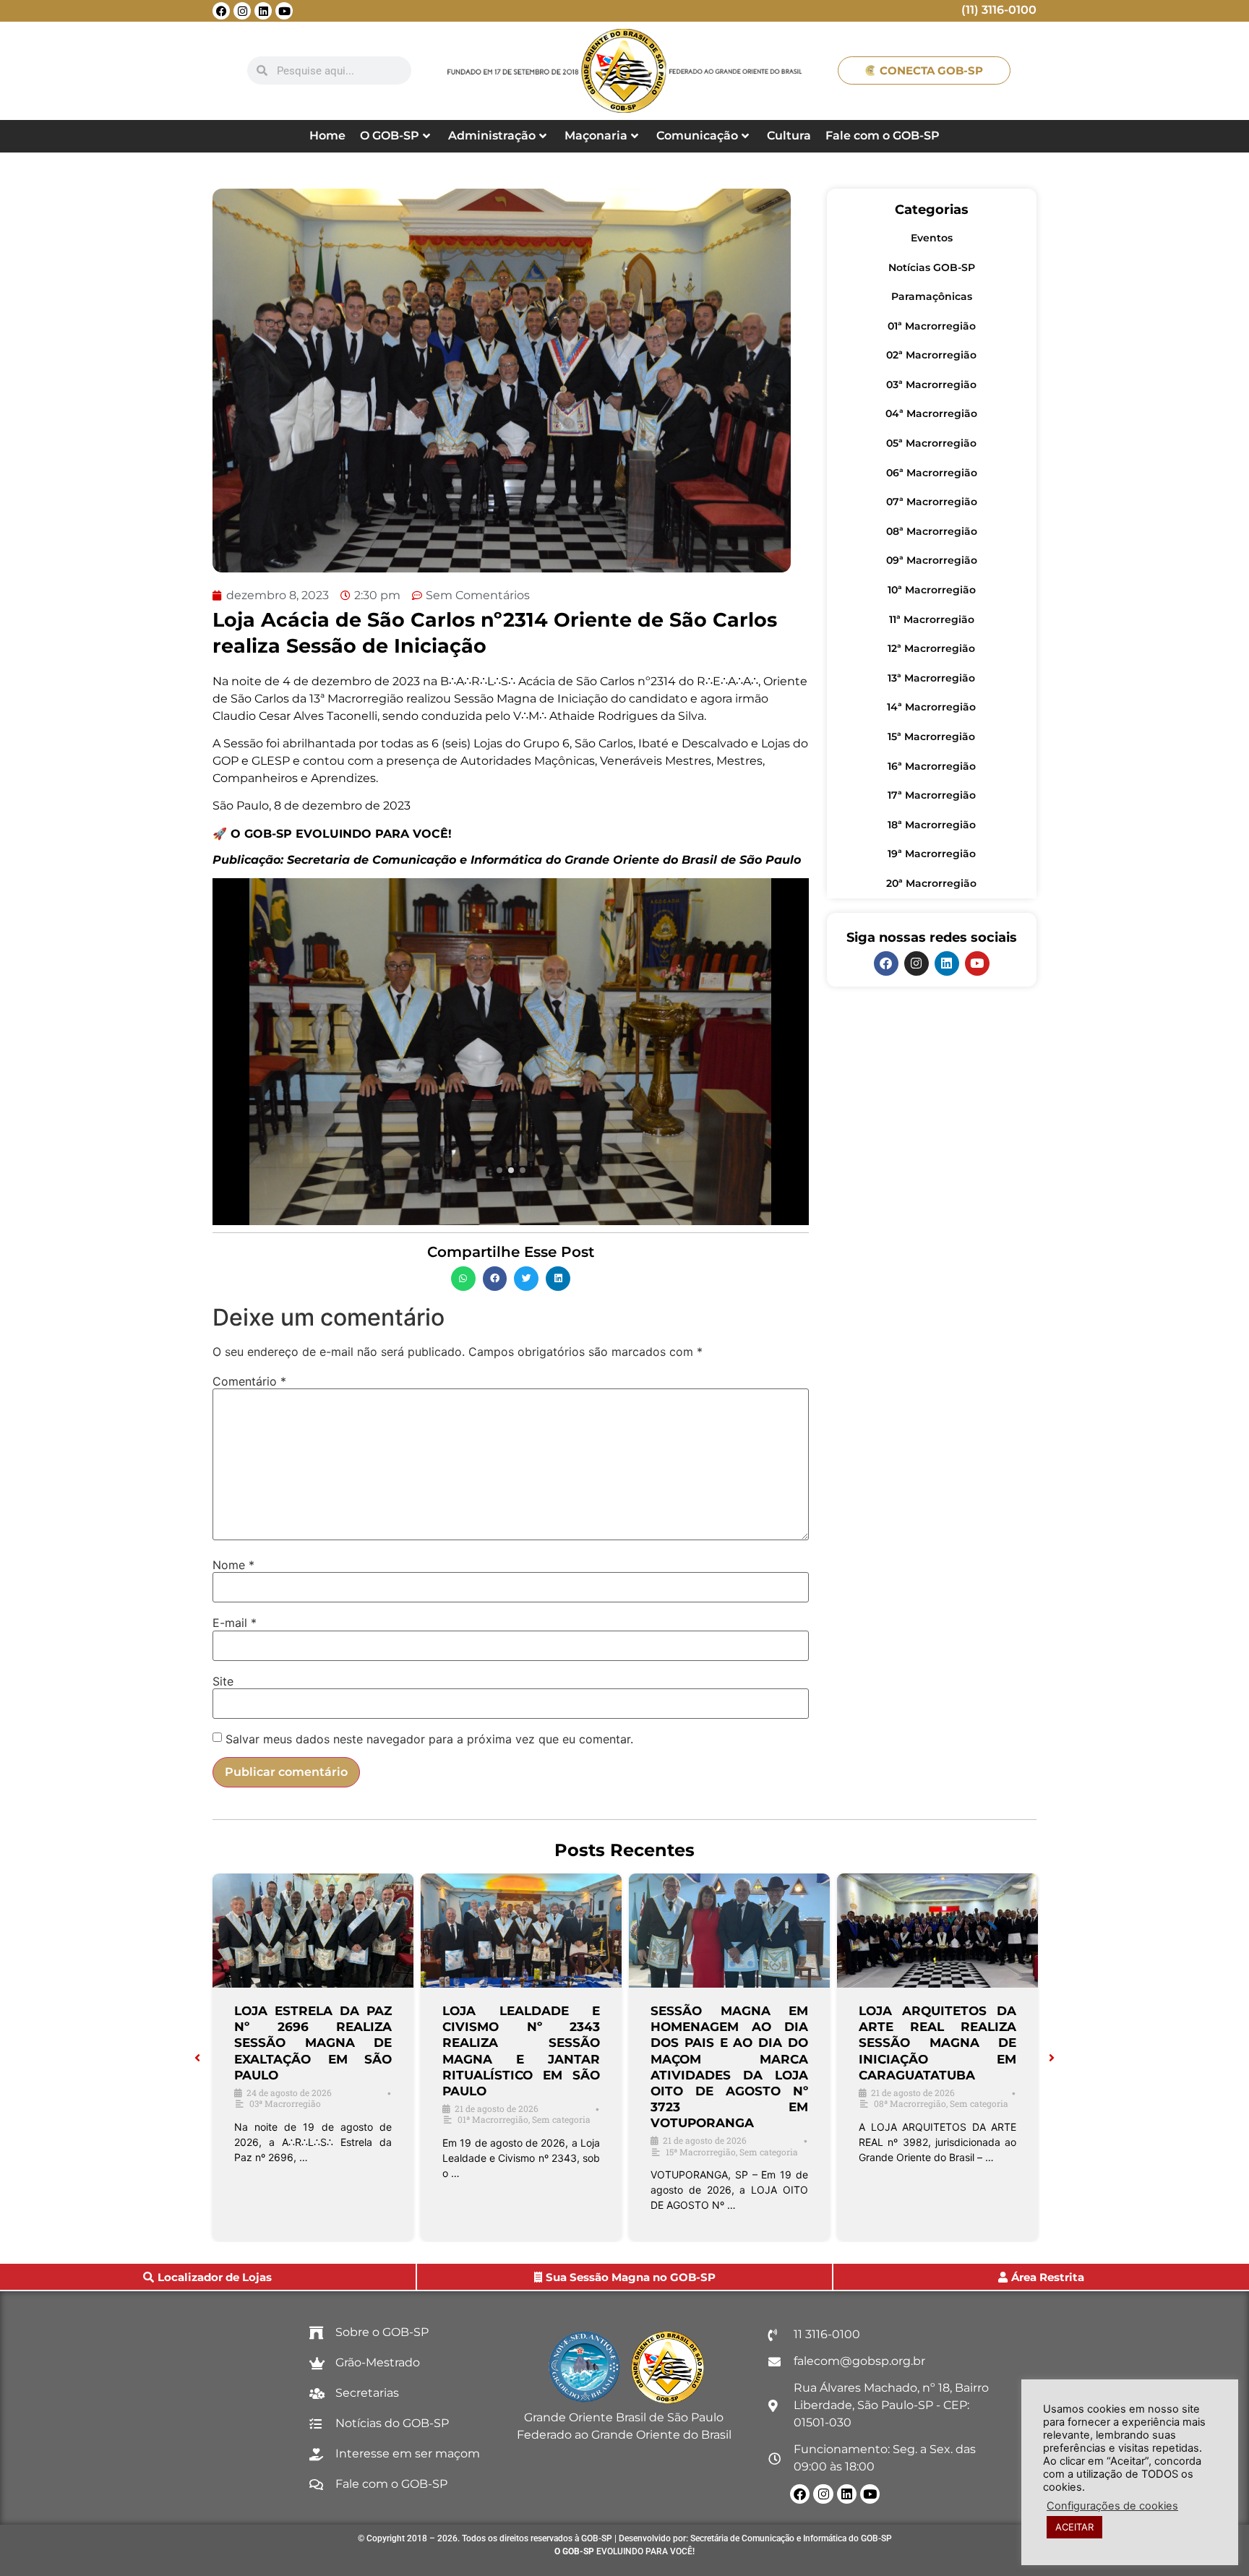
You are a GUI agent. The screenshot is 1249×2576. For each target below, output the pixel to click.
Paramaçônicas (932, 296)
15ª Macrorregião (931, 737)
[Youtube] (284, 11)
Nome (233, 1565)
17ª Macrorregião (932, 795)
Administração (492, 136)
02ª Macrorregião (931, 355)
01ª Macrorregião (932, 326)
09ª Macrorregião (932, 560)
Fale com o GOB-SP (883, 136)
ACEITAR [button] (1074, 2527)
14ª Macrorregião (931, 707)
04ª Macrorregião (931, 413)
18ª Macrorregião (932, 825)
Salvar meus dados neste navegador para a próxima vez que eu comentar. (429, 1739)
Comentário (249, 1381)
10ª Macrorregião (932, 590)
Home (327, 136)
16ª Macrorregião (932, 766)
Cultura (789, 136)
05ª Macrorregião (931, 443)
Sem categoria (561, 2119)
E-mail (235, 1623)
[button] (463, 1279)
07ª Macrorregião (932, 502)
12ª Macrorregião (931, 648)
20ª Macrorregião (931, 883)
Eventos (932, 238)
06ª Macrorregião (932, 473)
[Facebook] (221, 11)
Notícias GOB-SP (932, 267)
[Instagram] (242, 11)
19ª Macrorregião (932, 854)
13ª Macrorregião (931, 678)
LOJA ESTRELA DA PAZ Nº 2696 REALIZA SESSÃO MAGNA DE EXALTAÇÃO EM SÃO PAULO (313, 2043)
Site (223, 1681)
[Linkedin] (263, 11)
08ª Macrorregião (932, 531)
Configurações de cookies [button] (1112, 2506)
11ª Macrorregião (932, 619)
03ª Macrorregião (931, 385)
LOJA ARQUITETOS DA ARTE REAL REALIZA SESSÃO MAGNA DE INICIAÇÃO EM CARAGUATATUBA (937, 2043)
